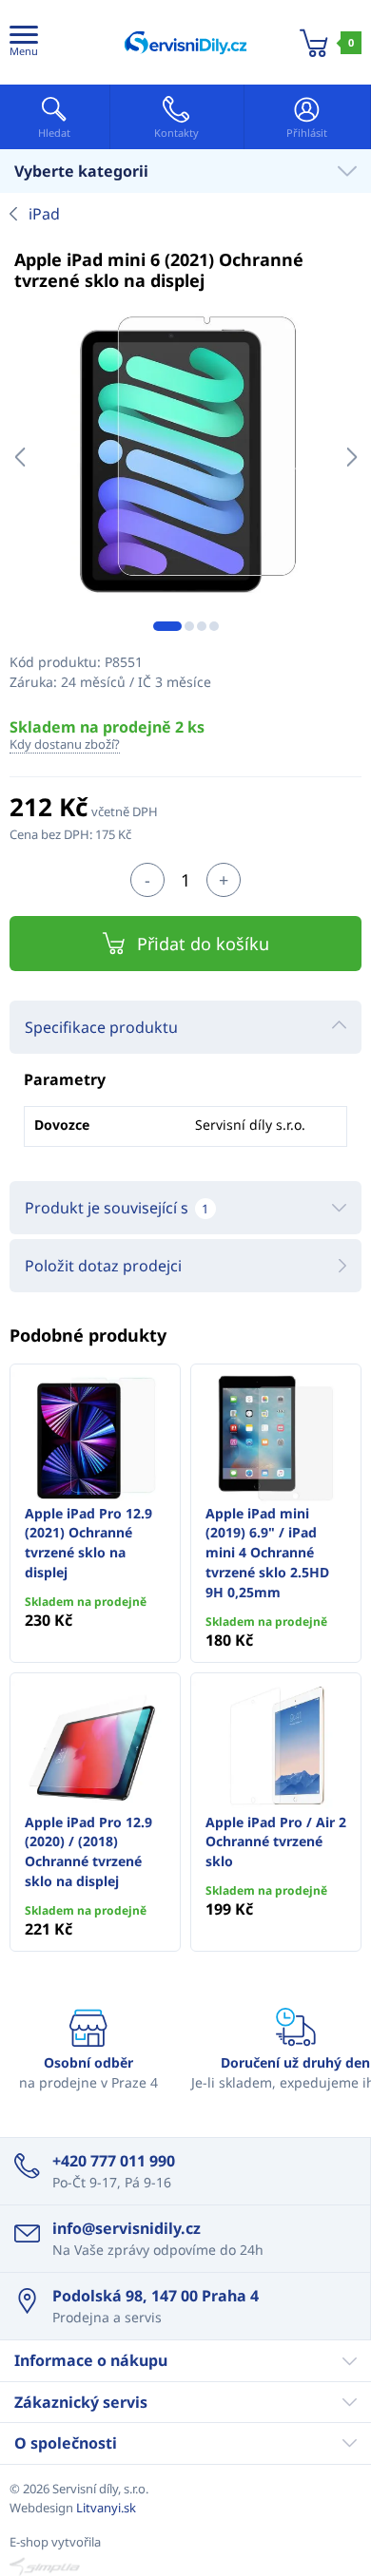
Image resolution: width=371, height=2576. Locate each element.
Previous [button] (20, 457)
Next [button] (351, 457)
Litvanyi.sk (106, 2508)
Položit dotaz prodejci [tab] (103, 1266)
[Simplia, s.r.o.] (185, 2566)
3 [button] (202, 626)
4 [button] (214, 626)
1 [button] (167, 626)
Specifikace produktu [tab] (101, 1027)
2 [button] (189, 626)
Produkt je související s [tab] (117, 1208)
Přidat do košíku (203, 944)
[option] (185, 457)
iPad (44, 214)
